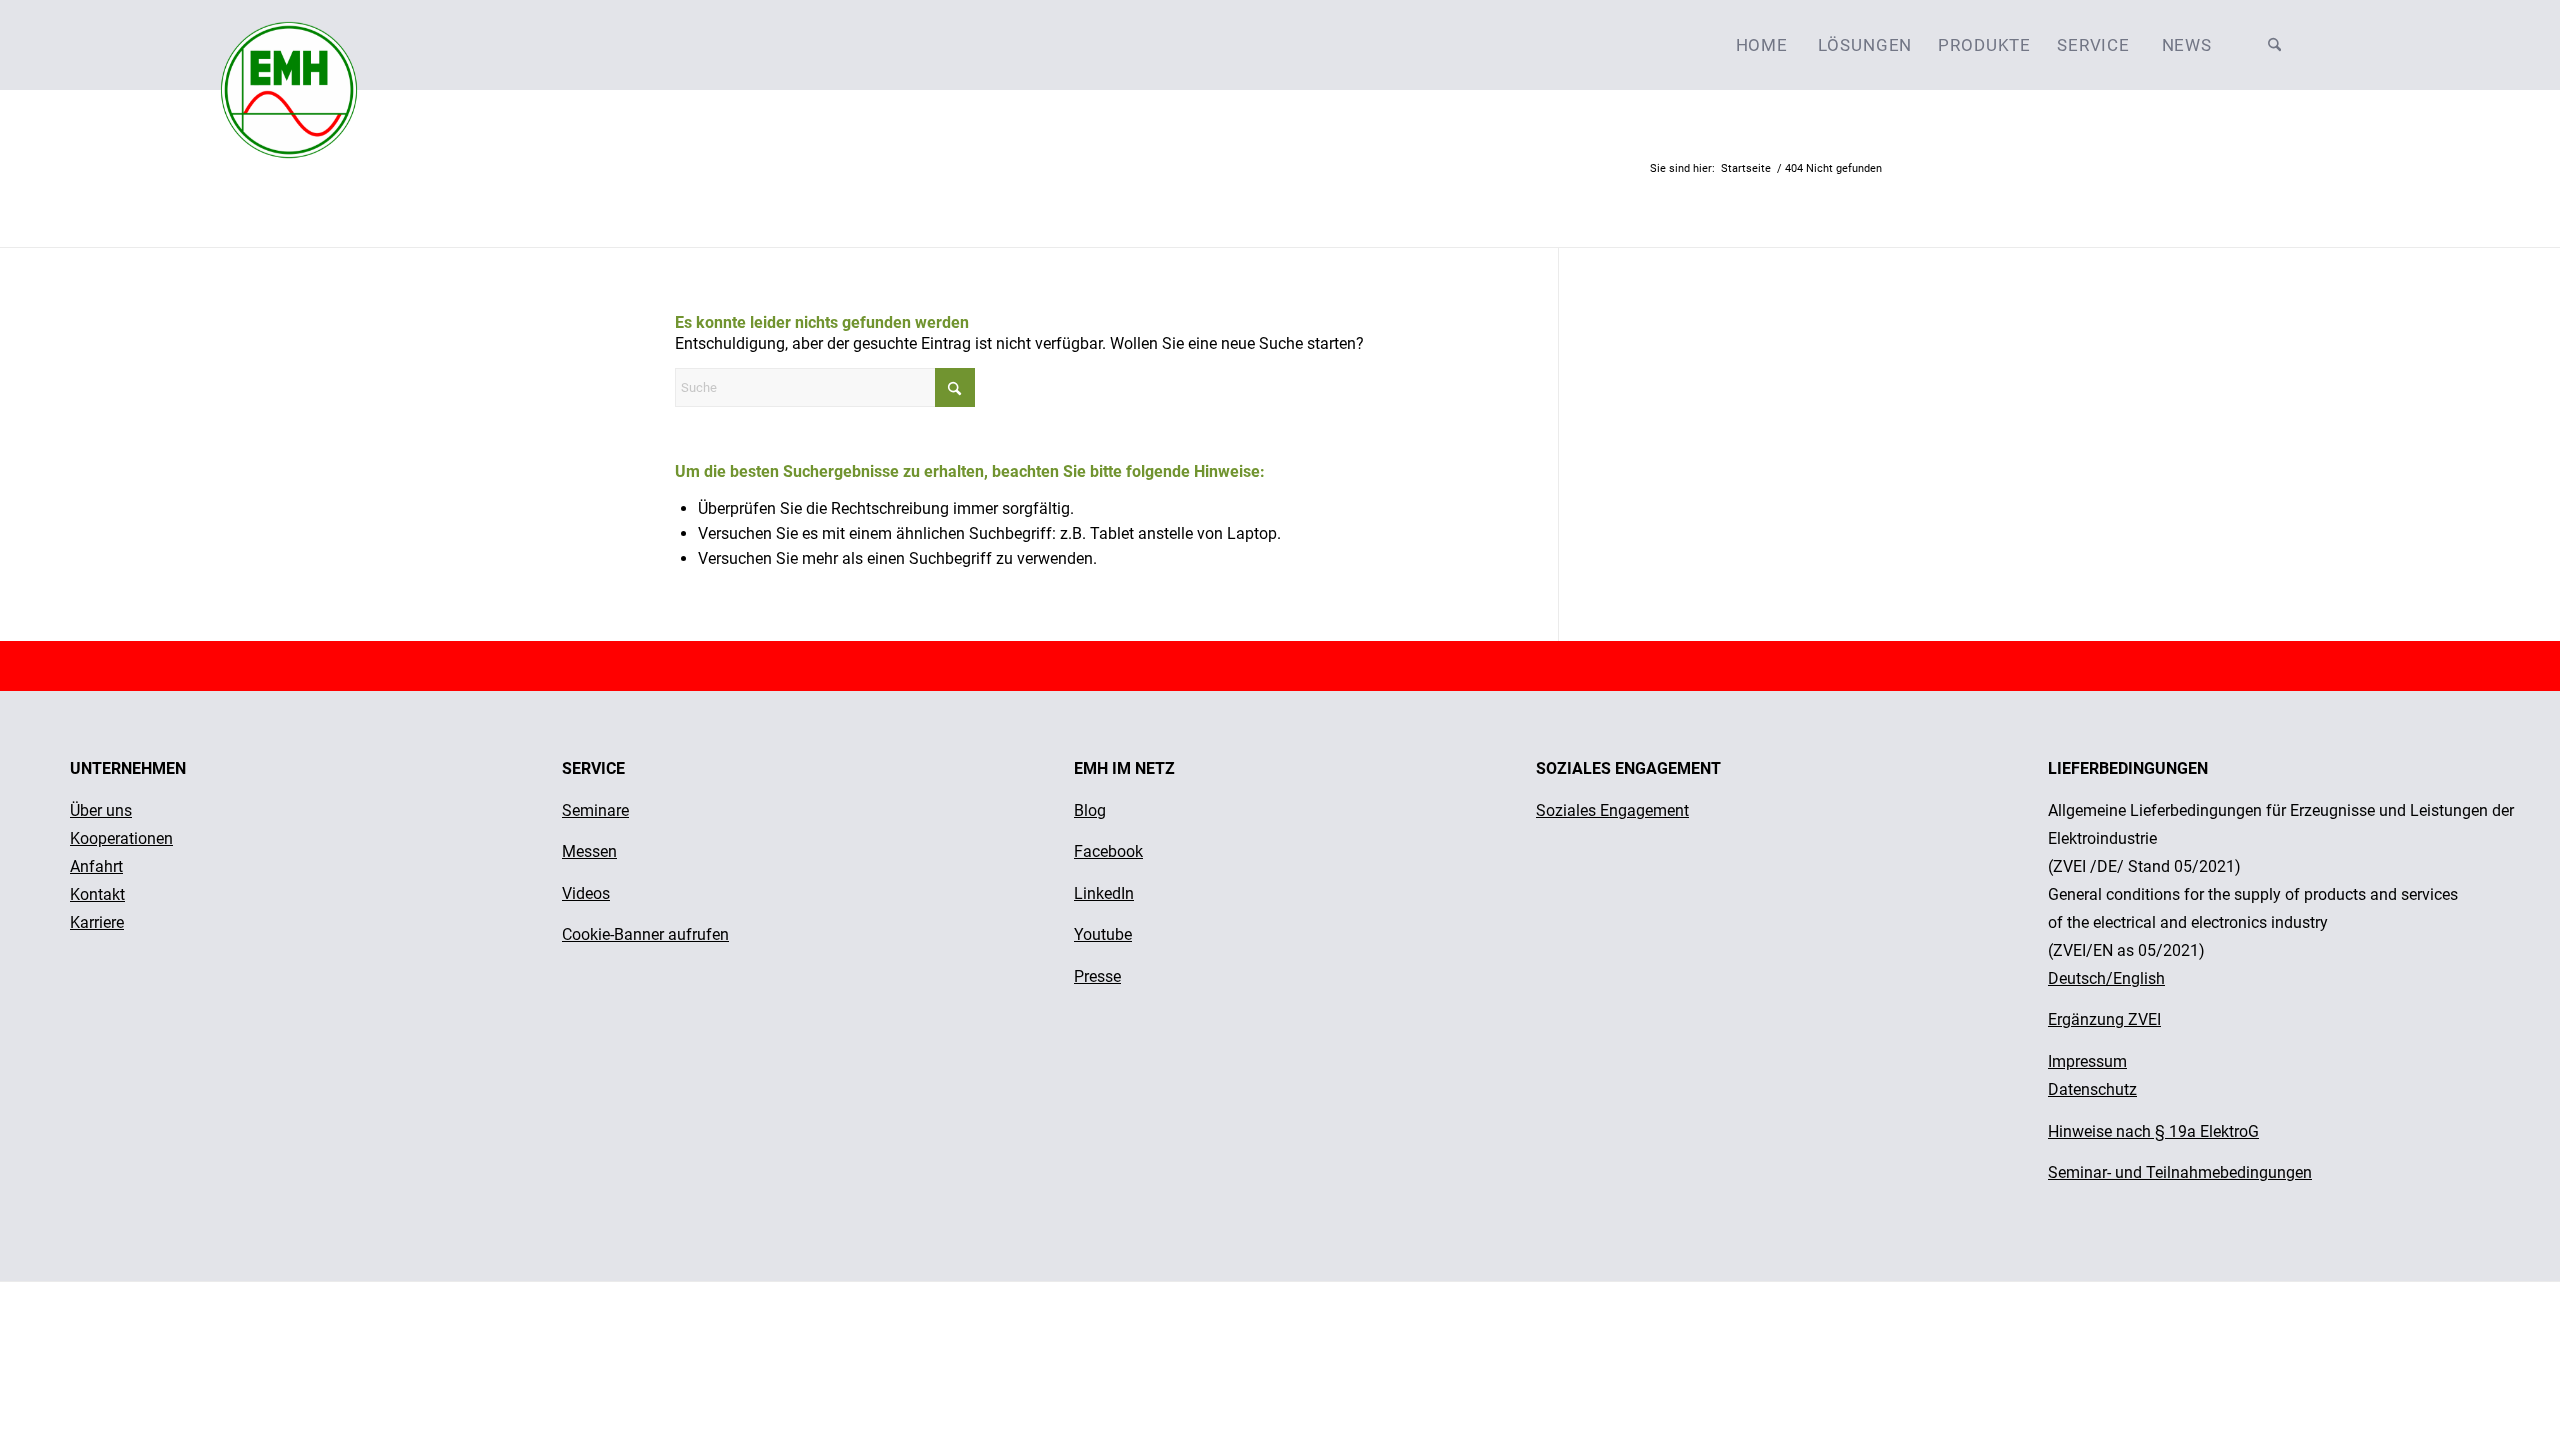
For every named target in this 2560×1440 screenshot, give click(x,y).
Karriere (97, 922)
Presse (1097, 976)
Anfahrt (96, 866)
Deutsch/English (2106, 978)
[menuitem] (1761, 45)
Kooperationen (121, 838)
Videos (586, 893)
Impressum (2087, 1061)
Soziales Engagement (1612, 810)
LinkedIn (1104, 893)
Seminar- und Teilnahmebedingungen (2180, 1172)
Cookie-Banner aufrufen (645, 934)
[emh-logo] (289, 45)
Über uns (101, 810)
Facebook (1108, 851)
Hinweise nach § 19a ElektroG (2153, 1131)
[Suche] (2274, 45)
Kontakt (97, 894)
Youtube (1103, 934)
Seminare (595, 810)
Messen (589, 851)
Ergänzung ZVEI (2104, 1019)
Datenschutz (2092, 1089)
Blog (1090, 810)
